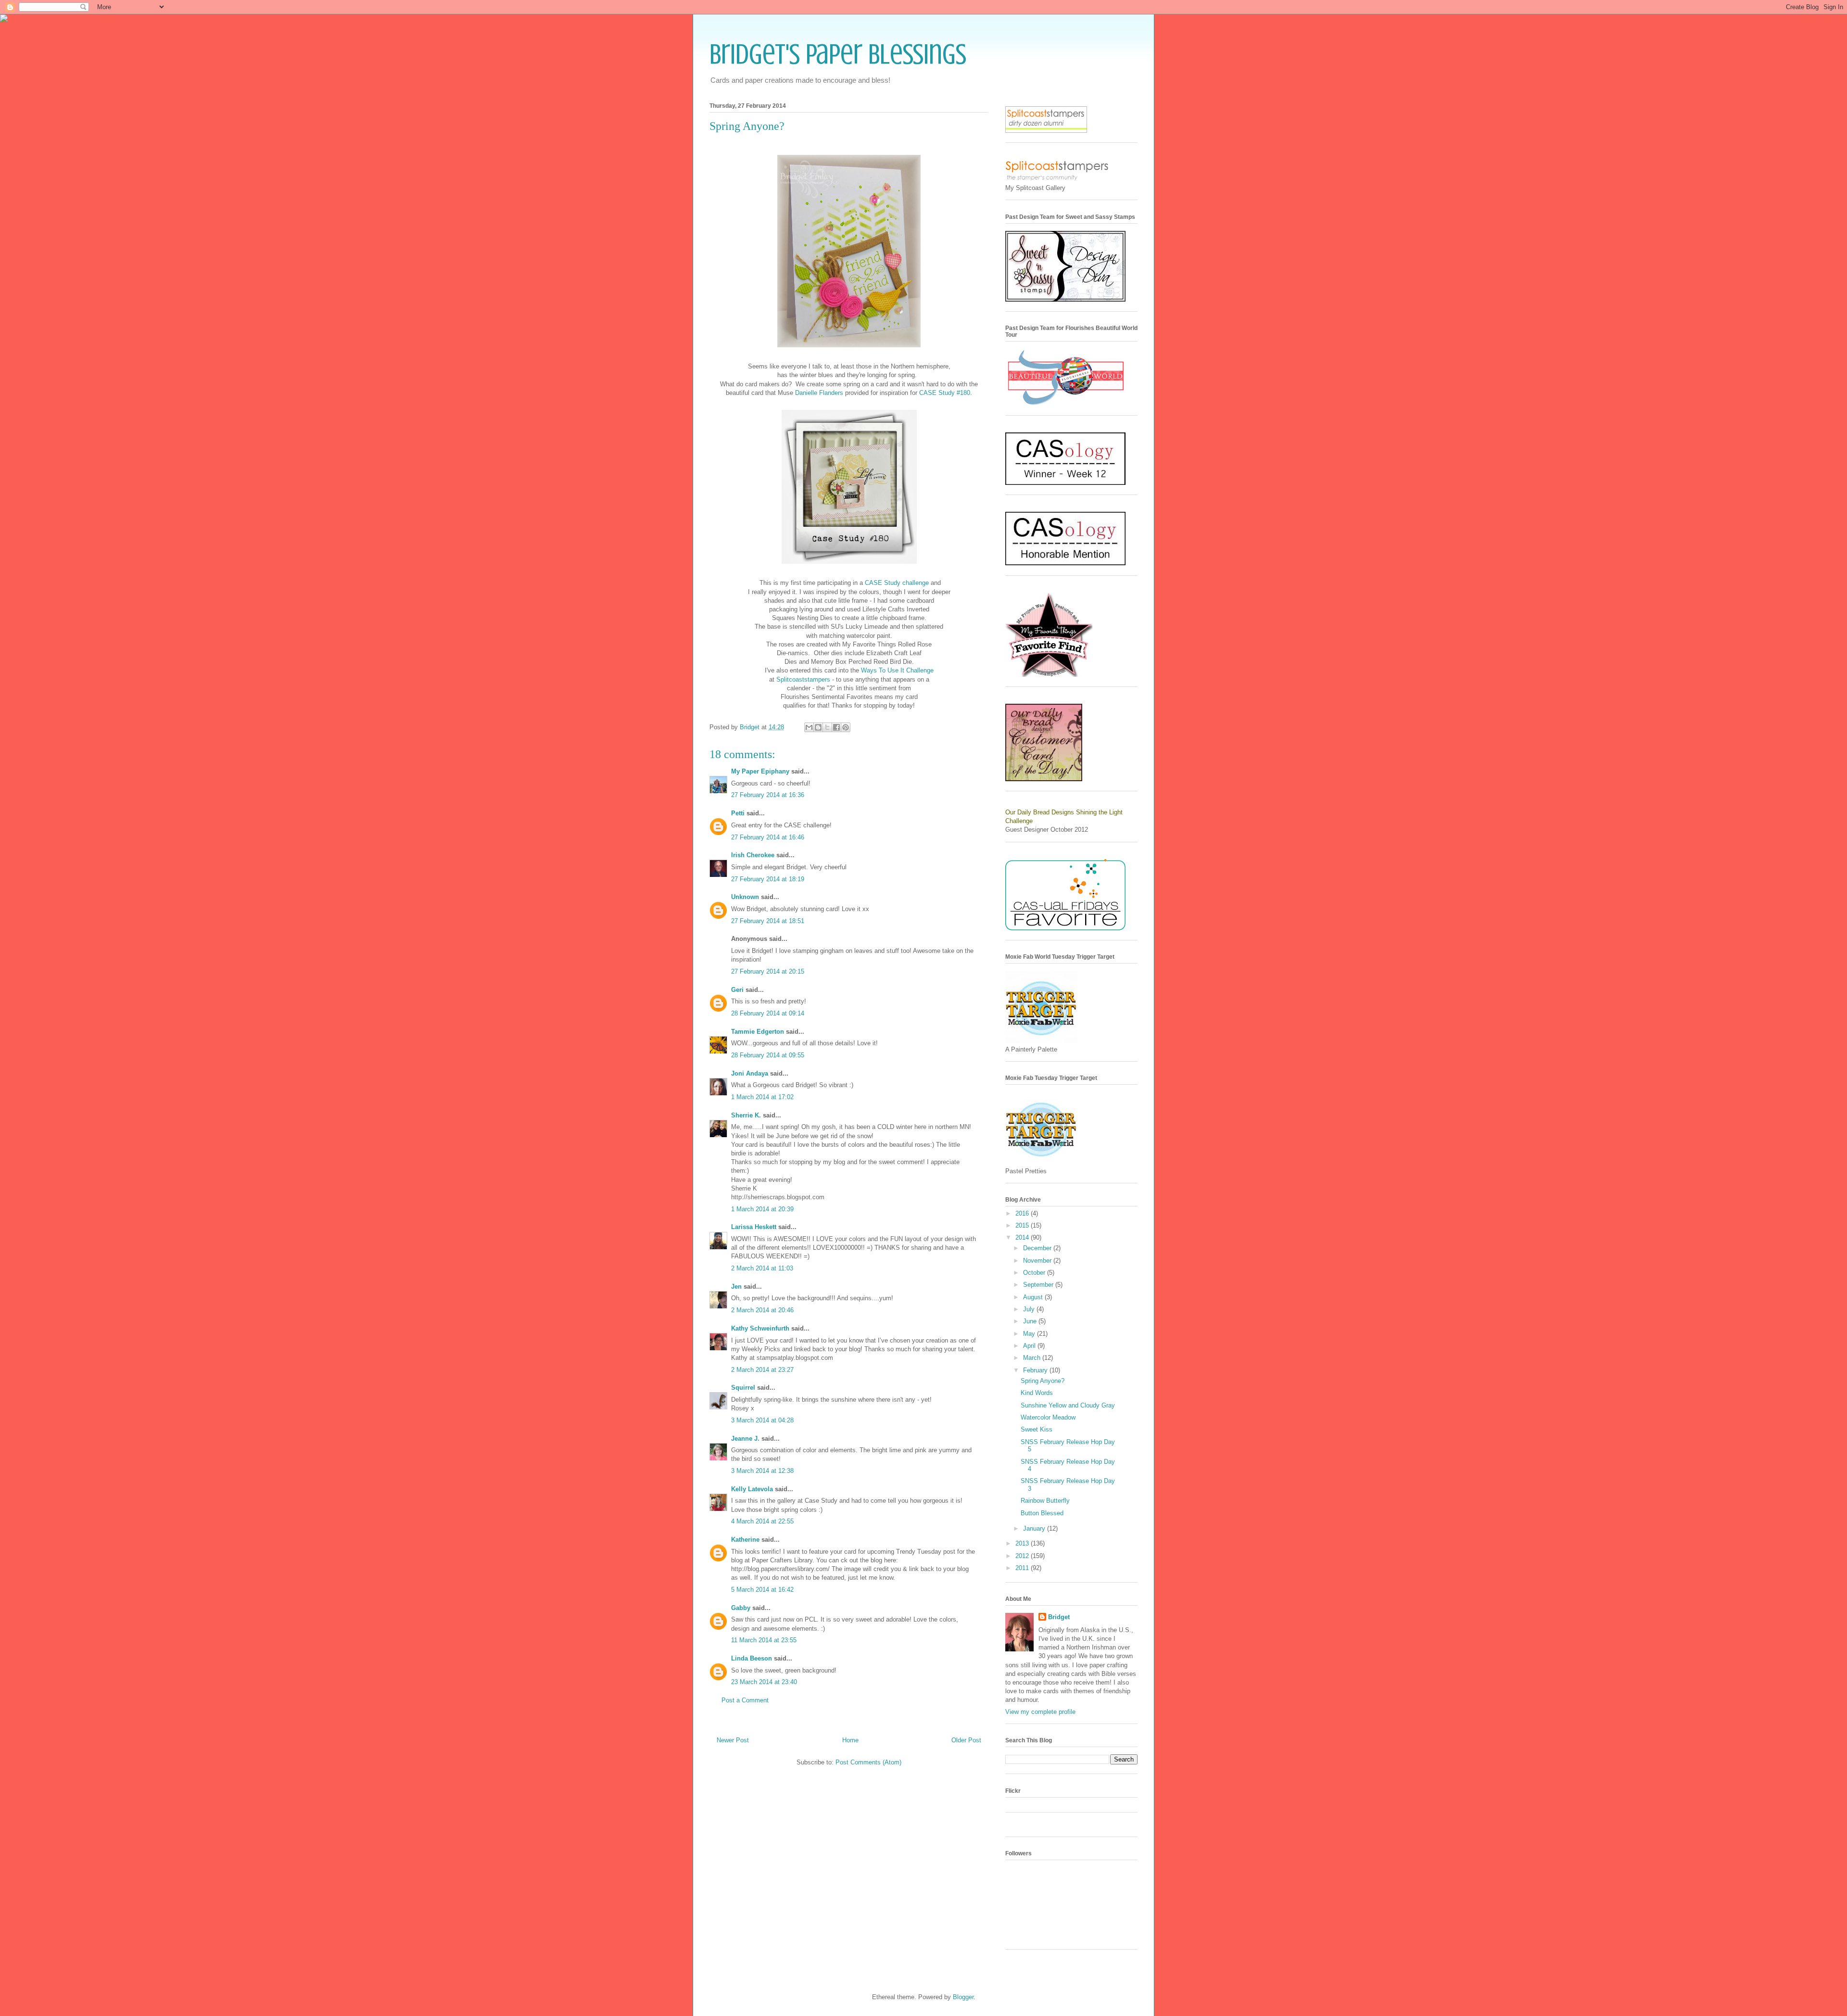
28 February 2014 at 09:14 (768, 1013)
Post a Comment (745, 1700)
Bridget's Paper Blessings (838, 54)
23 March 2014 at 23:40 (764, 1682)
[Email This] (809, 727)
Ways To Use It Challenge (897, 670)
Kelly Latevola (752, 1489)
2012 (1023, 1556)
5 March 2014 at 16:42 (762, 1590)
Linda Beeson (752, 1658)
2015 (1023, 1225)
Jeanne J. (746, 1439)
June (1031, 1321)
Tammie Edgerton (758, 1032)
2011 (1023, 1568)
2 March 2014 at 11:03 (762, 1268)
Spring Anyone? (1043, 1381)
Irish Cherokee (753, 855)
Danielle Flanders (819, 393)
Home (850, 1740)
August (1034, 1297)
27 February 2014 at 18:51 (768, 921)
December (1038, 1248)
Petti (738, 813)
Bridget (1059, 1617)
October (1035, 1273)
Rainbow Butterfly (1045, 1501)
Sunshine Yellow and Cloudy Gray (1068, 1405)
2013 (1023, 1543)
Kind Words (1037, 1393)
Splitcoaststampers (803, 679)
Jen (736, 1287)
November (1038, 1261)
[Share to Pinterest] (846, 727)
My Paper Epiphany (760, 771)
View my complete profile (1040, 1712)
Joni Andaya (750, 1073)
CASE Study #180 (945, 393)
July (1030, 1309)
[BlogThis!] (818, 727)
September (1039, 1285)
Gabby (741, 1608)
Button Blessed (1042, 1513)
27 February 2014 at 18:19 (768, 879)
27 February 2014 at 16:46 (768, 837)
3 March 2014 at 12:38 (762, 1471)
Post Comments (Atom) (868, 1762)
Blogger (963, 1997)
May (1030, 1334)
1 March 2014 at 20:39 (762, 1209)
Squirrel (743, 1388)
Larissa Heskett (754, 1227)
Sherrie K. (746, 1115)
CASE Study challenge (897, 583)
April (1030, 1346)
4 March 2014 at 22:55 (762, 1521)
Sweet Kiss (1037, 1429)
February (1036, 1370)
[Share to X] (827, 727)
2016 (1023, 1213)
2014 (1023, 1237)
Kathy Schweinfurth (760, 1328)
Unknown (745, 897)
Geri (737, 990)
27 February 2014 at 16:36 (768, 795)
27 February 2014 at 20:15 (768, 971)
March (1033, 1358)
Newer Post (733, 1740)
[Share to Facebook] (836, 727)
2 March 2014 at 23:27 (762, 1370)
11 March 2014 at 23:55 (764, 1640)
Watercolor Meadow (1048, 1417)
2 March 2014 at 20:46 (762, 1310)
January (1035, 1528)
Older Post (966, 1740)
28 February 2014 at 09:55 (768, 1055)
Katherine (745, 1540)
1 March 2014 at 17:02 (762, 1097)
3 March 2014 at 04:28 (762, 1420)
